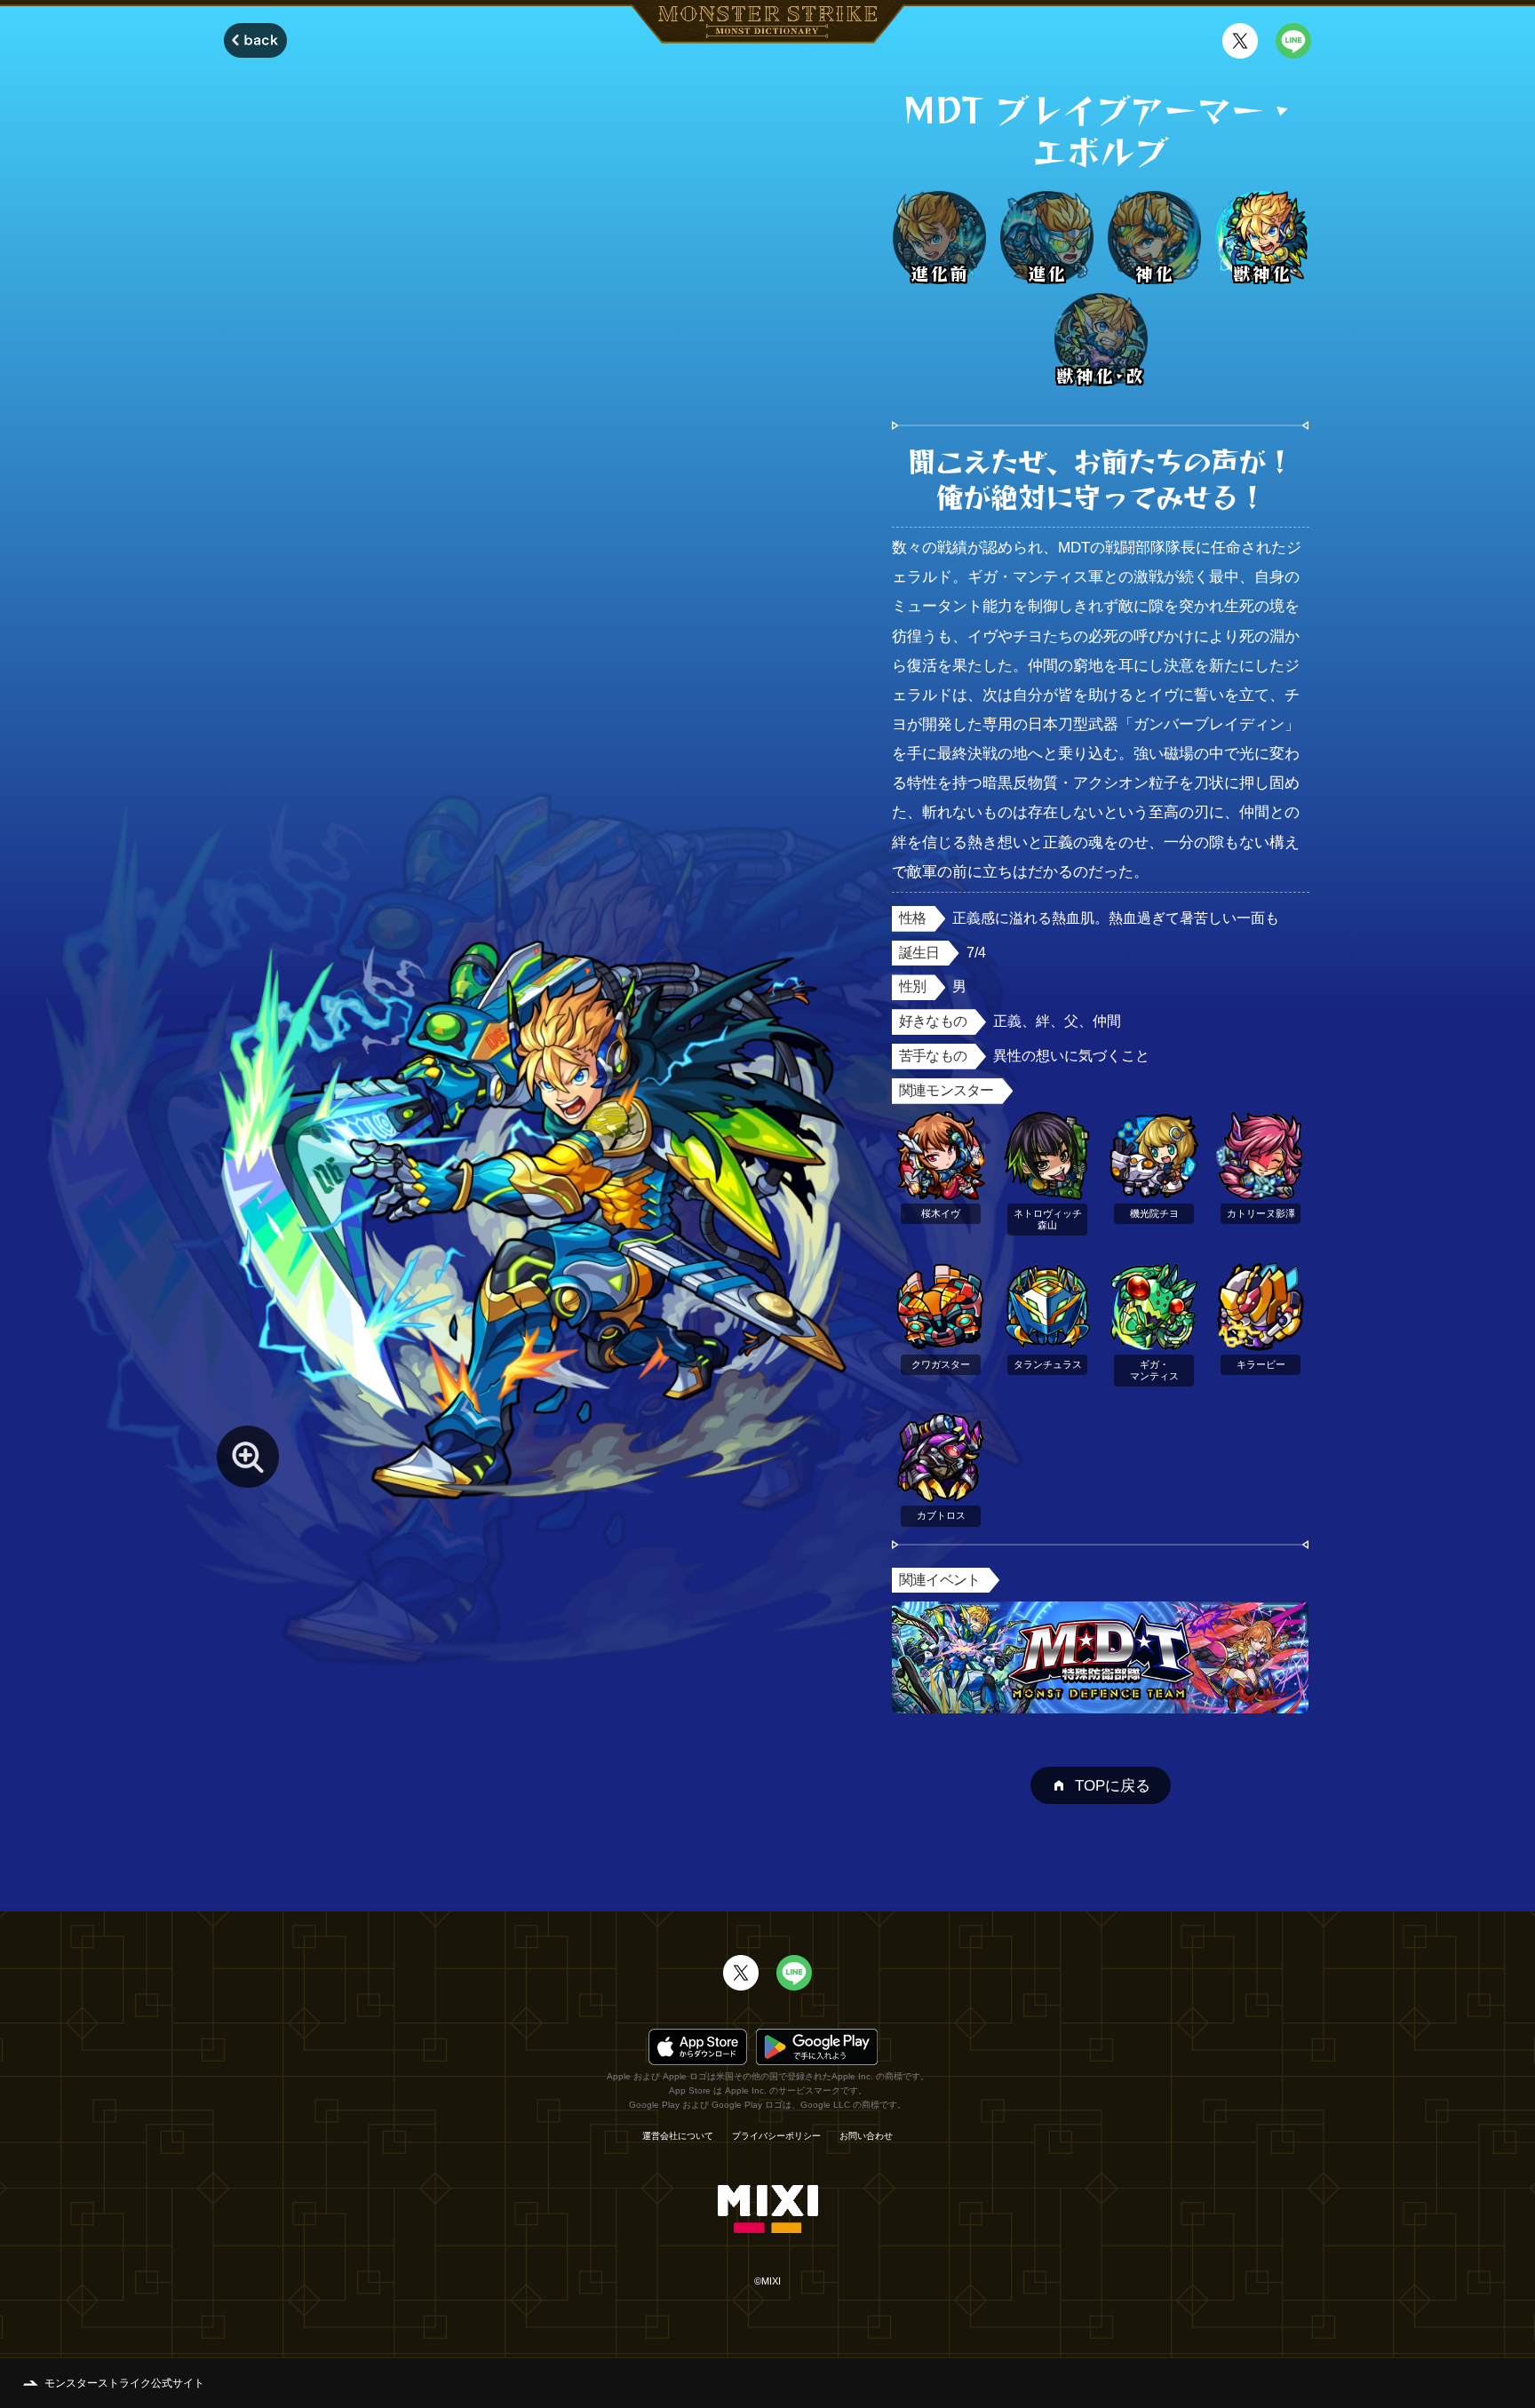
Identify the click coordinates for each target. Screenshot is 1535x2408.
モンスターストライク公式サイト (124, 2383)
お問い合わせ (866, 2136)
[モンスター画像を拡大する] (248, 1457)
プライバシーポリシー (776, 2136)
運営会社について (678, 2136)
